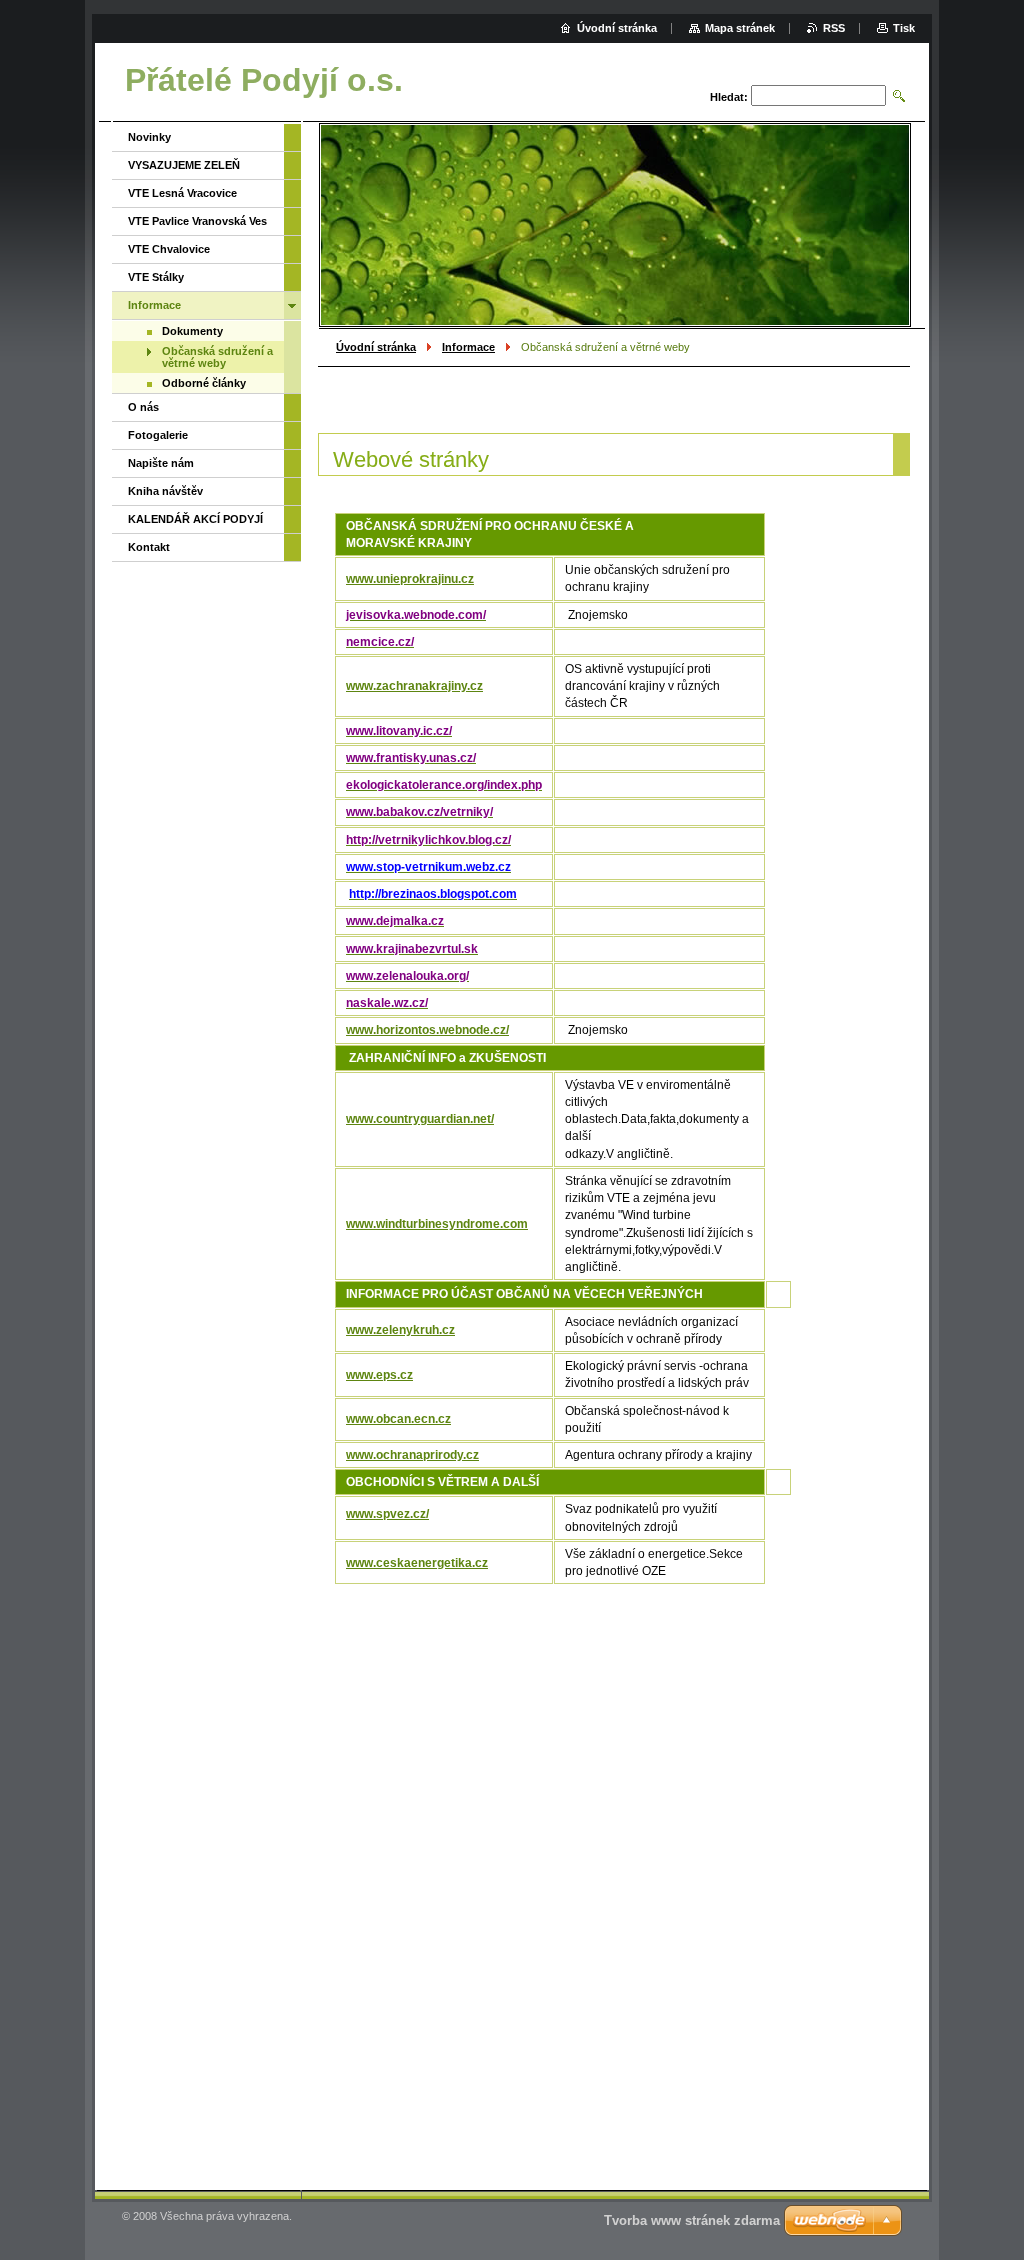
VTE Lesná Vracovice (182, 193)
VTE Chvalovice (169, 249)
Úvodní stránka (376, 347)
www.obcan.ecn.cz (398, 1419)
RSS (834, 28)
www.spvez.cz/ (387, 1514)
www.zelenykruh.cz (400, 1330)
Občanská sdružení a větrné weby (217, 357)
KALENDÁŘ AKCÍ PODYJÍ (195, 519)
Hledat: (729, 97)
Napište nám (161, 463)
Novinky (149, 137)
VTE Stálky (156, 277)
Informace (468, 347)
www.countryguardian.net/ (420, 1119)
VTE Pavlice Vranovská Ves (197, 221)
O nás (143, 407)
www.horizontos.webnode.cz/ (427, 1030)
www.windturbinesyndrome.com (437, 1224)
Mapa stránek (740, 28)
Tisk (904, 28)
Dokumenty (192, 331)
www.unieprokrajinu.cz (410, 579)
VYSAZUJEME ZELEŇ (184, 165)
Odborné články (204, 383)
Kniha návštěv (165, 491)
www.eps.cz (379, 1375)
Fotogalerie (158, 435)
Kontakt (149, 547)
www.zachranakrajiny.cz (414, 686)
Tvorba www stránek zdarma (692, 2220)
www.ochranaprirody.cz (412, 1455)
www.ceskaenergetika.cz (417, 1563)
